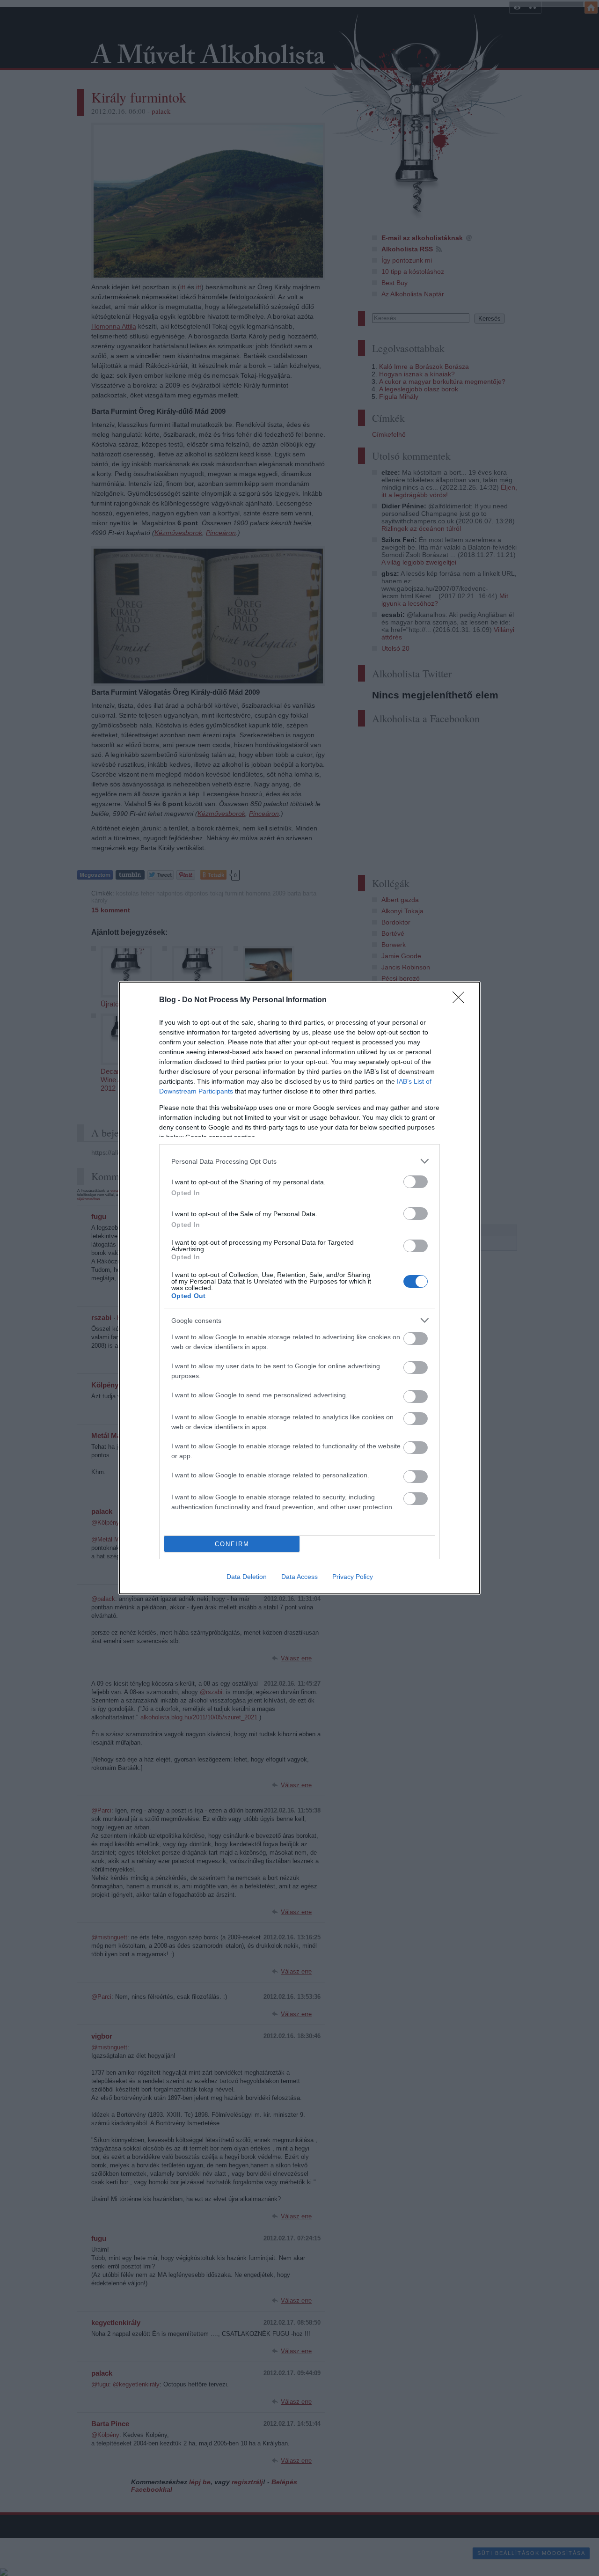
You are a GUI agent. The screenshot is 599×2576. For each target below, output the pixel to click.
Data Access (299, 1577)
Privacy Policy (353, 1577)
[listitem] (299, 1161)
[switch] (416, 1182)
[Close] (461, 1000)
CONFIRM (232, 1544)
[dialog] (299, 1288)
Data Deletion (247, 1577)
